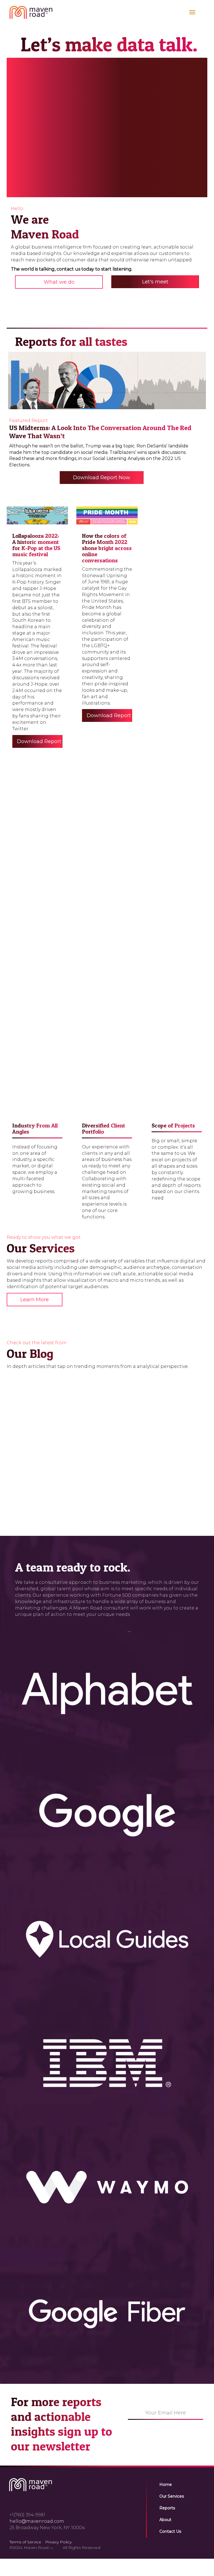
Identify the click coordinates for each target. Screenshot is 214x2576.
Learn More (69, 848)
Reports (167, 2508)
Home (166, 2485)
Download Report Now (102, 478)
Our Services (172, 2496)
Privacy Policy (58, 2542)
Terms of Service (25, 2542)
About (165, 2520)
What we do (59, 282)
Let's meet (155, 282)
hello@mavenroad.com (37, 2521)
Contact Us (170, 2531)
